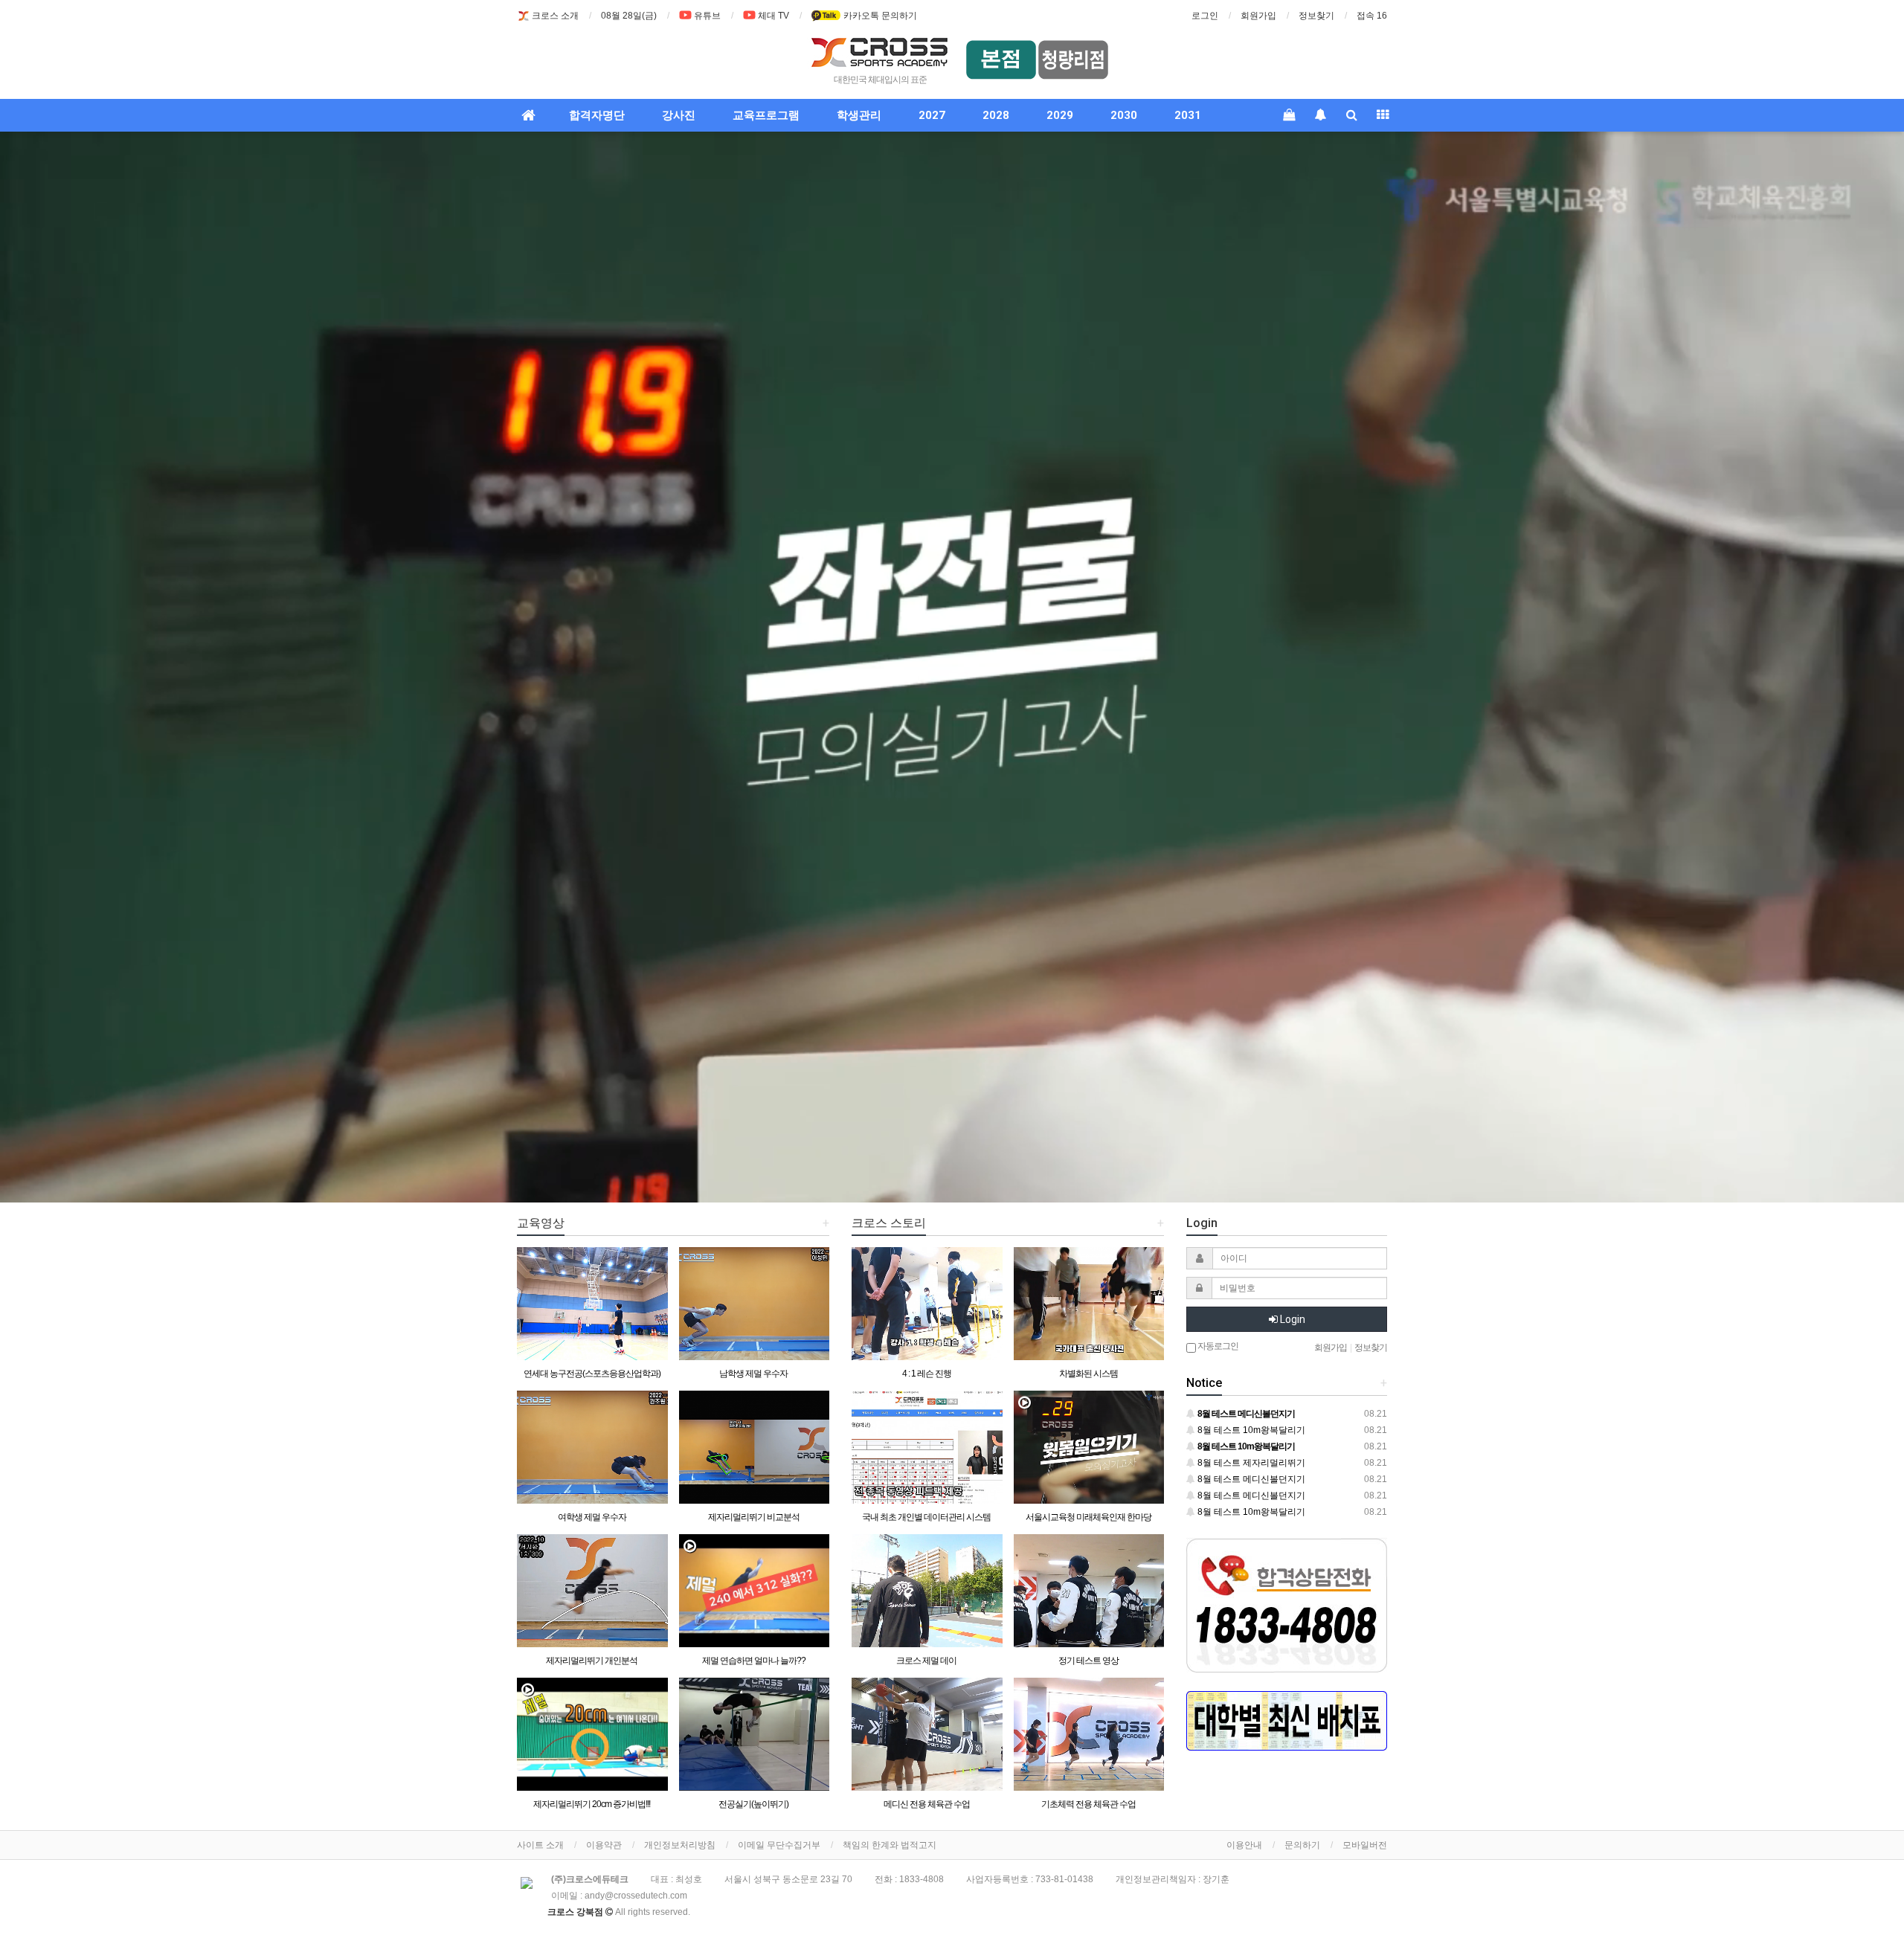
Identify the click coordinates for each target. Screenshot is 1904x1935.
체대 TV (773, 16)
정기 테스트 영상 (1088, 1661)
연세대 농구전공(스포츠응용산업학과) (592, 1374)
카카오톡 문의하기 (879, 16)
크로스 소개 (555, 16)
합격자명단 (597, 115)
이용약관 (604, 1845)
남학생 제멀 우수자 (753, 1374)
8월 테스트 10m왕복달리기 (1250, 1430)
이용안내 (1244, 1845)
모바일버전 (1365, 1845)
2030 (1124, 115)
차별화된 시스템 (1088, 1374)
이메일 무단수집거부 (779, 1845)
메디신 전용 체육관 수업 (927, 1804)
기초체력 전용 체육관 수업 (1088, 1804)
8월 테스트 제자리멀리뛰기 (1250, 1463)
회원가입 (1258, 16)
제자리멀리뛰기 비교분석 (754, 1517)
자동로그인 (1217, 1346)
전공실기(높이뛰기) (753, 1804)
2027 (932, 115)
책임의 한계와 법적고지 (890, 1845)
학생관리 (859, 115)
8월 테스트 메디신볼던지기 (1250, 1479)
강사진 (679, 115)
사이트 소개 (540, 1845)
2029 (1060, 115)
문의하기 (1302, 1845)
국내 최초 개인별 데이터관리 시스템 (926, 1517)
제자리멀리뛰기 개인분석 (592, 1661)
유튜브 (707, 16)
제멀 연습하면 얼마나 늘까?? (754, 1661)
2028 (996, 115)
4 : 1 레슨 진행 (927, 1374)
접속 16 (1372, 16)
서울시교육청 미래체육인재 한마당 (1088, 1517)
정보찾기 (1316, 16)
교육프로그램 (766, 115)
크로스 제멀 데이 (926, 1661)
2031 (1188, 115)
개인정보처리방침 (680, 1845)
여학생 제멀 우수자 (592, 1517)
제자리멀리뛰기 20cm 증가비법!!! (592, 1804)
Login (1292, 1319)
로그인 (1205, 16)
